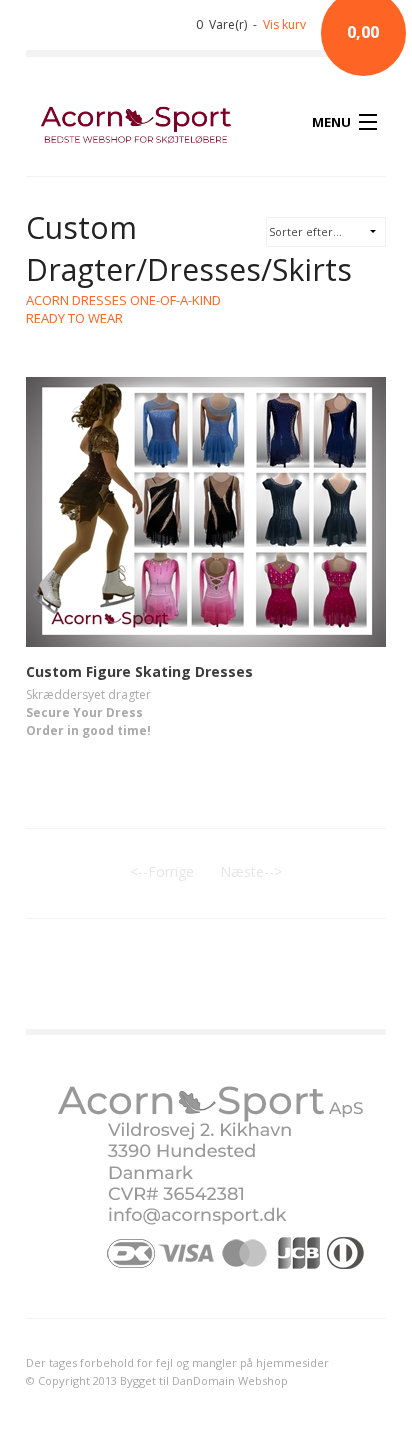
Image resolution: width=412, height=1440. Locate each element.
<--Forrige (162, 871)
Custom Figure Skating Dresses (139, 671)
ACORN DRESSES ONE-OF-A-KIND (123, 300)
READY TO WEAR (74, 318)
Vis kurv (284, 24)
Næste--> (251, 871)
